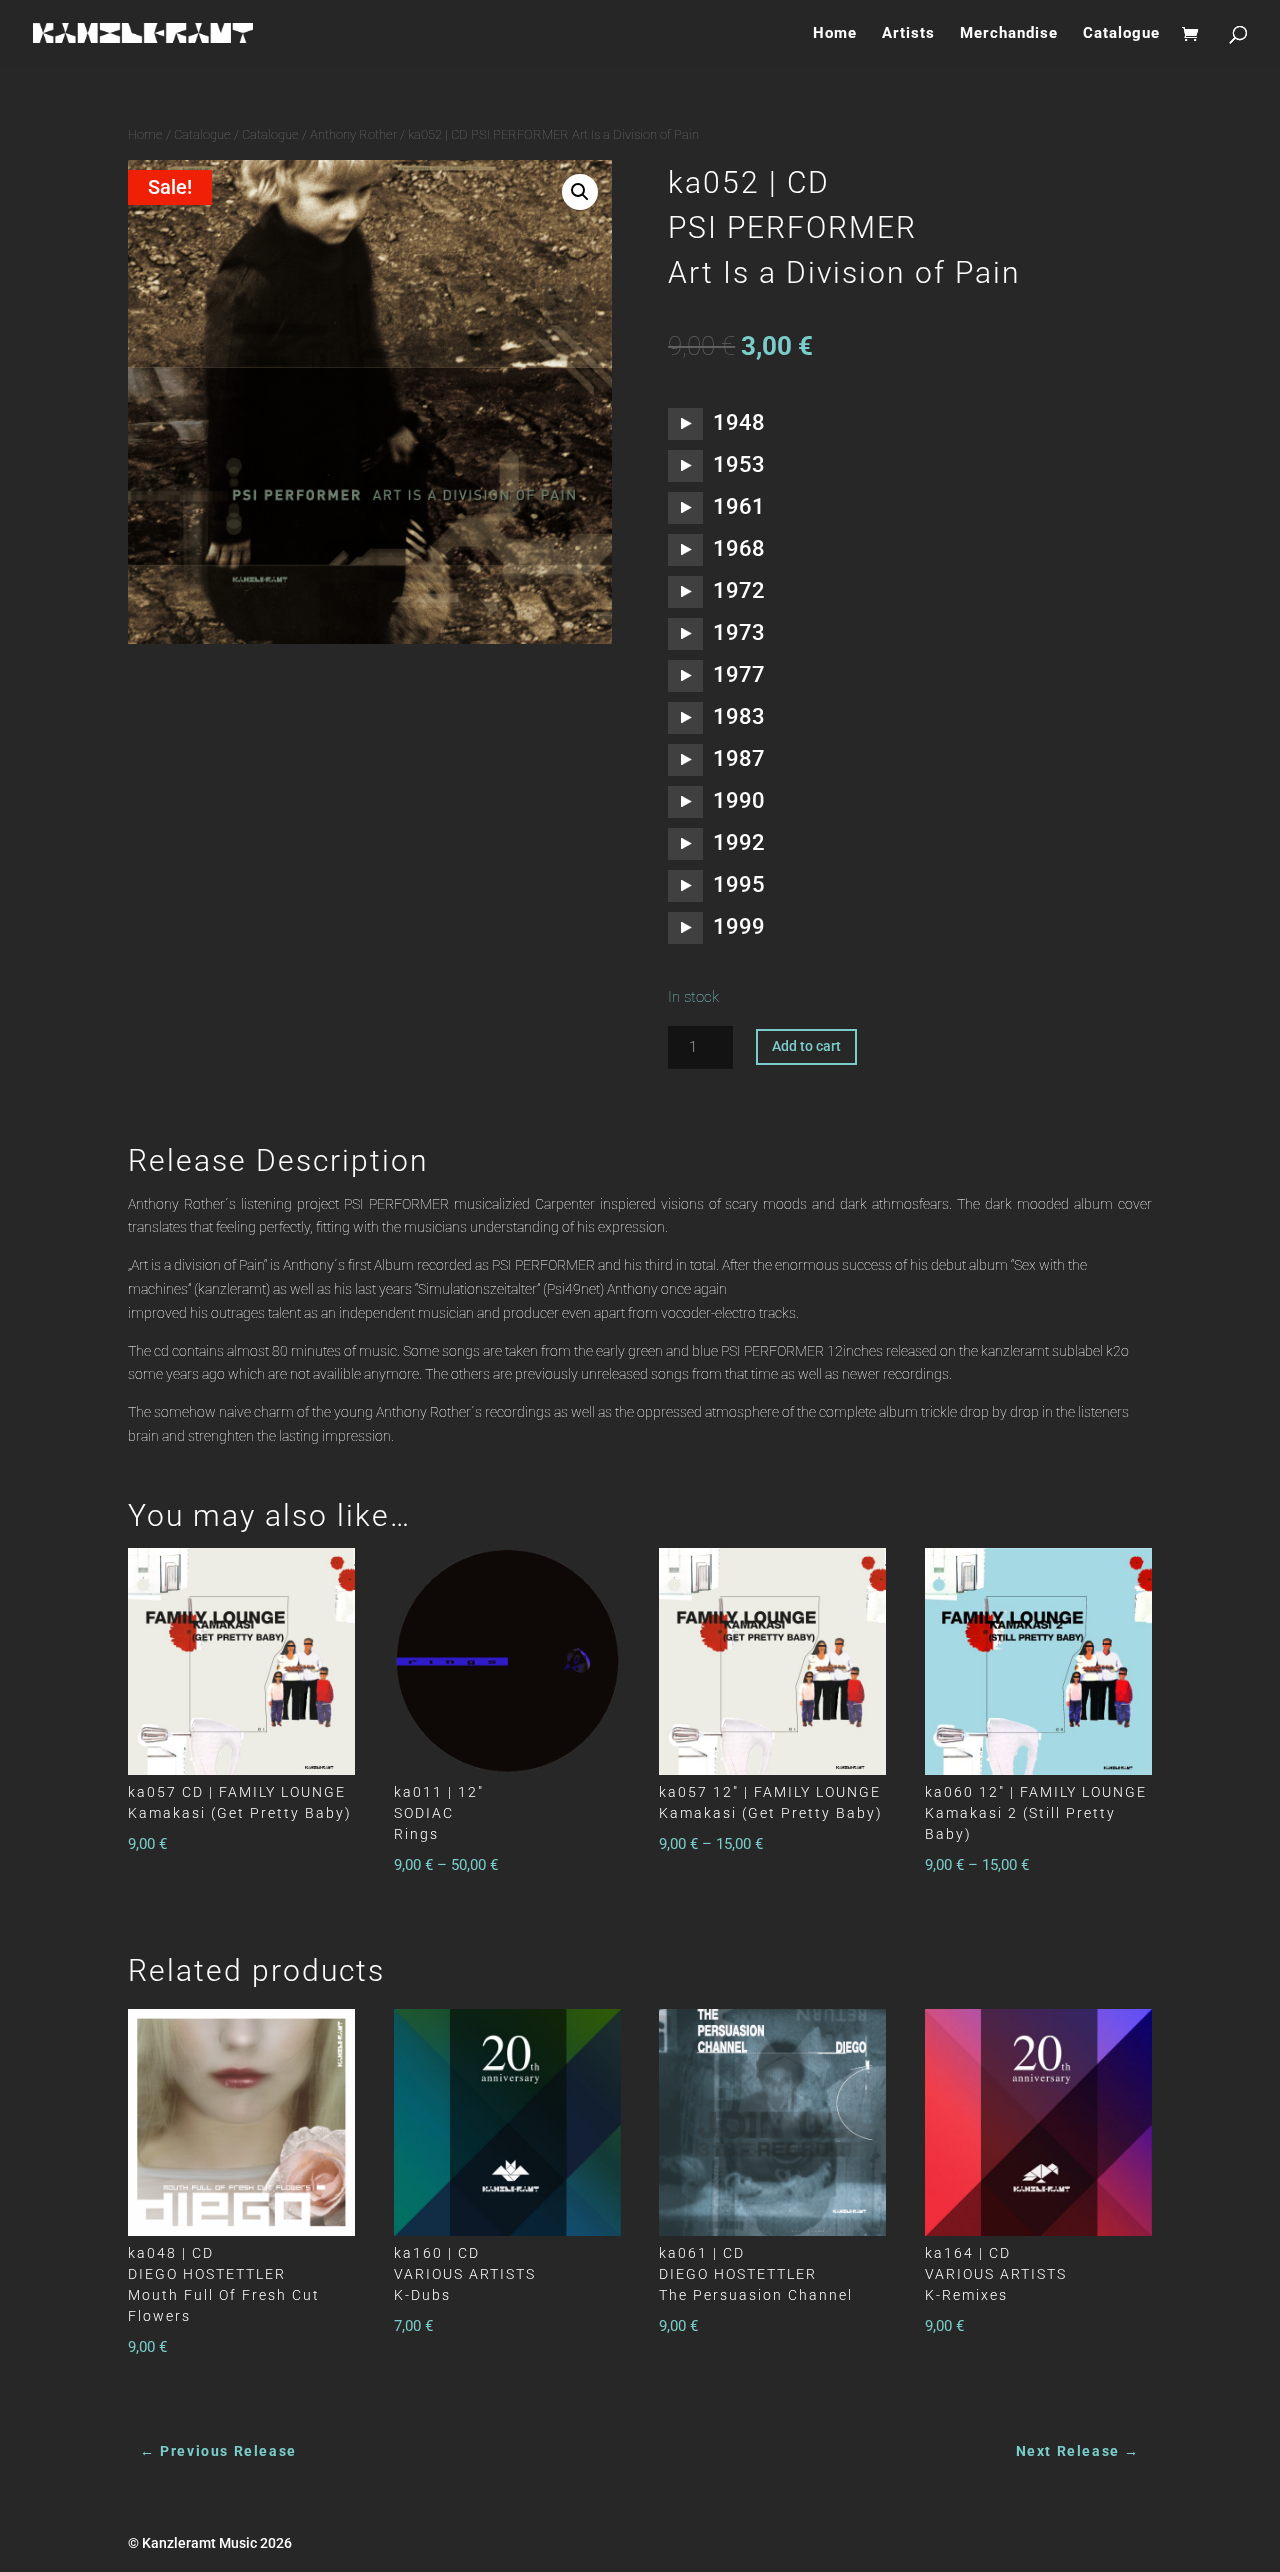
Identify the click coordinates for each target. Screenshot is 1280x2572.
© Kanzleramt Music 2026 (210, 2543)
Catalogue (1121, 34)
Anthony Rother (353, 134)
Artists (908, 34)
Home (835, 34)
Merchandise (1009, 34)
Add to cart (806, 1046)
